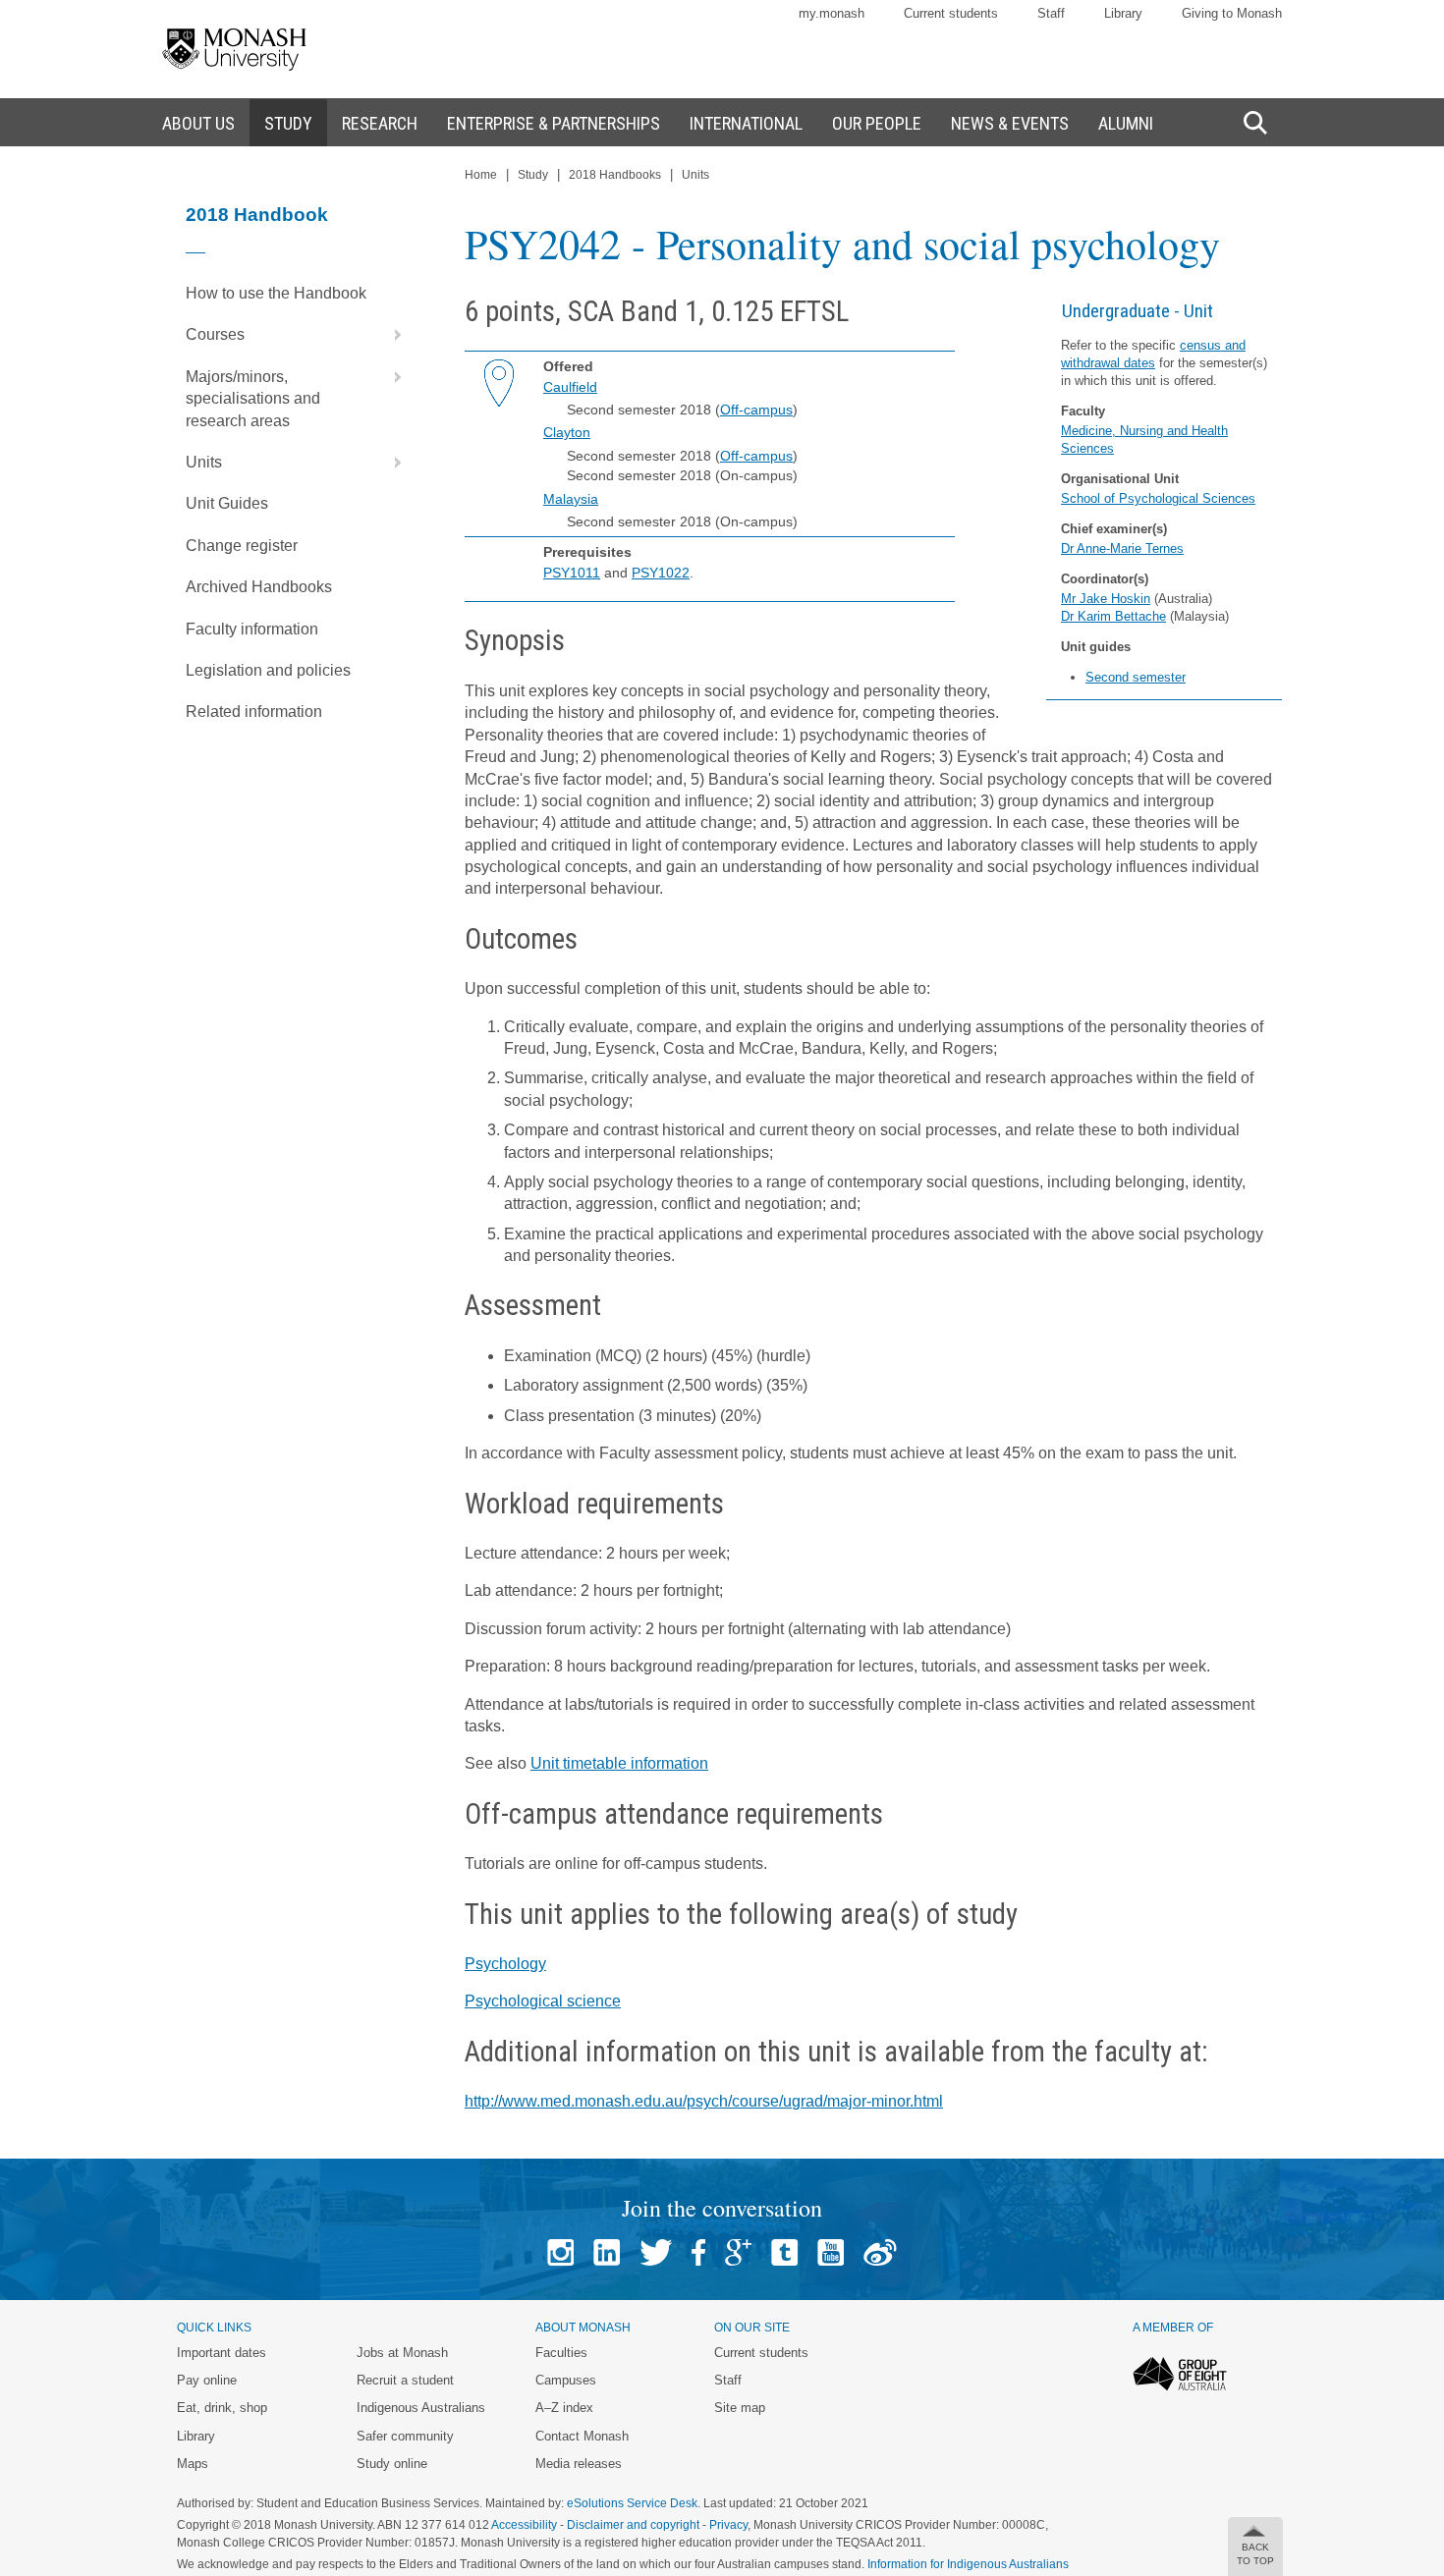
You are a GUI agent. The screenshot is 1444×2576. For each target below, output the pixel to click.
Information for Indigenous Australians (968, 2564)
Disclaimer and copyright (633, 2525)
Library (1123, 13)
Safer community (405, 2436)
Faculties (561, 2353)
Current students (951, 13)
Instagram (560, 2252)
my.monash (832, 13)
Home (481, 175)
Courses (215, 334)
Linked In (607, 2252)
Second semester (1136, 677)
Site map (740, 2408)
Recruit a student (405, 2380)
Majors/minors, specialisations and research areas (253, 399)
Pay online (207, 2380)
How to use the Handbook (276, 293)
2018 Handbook (257, 215)
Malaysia (571, 499)
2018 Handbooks (615, 175)
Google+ (738, 2252)
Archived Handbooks (259, 587)
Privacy (728, 2525)
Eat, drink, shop (222, 2408)
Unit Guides (227, 503)
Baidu (880, 2252)
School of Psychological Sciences (1158, 498)
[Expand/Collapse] (390, 335)
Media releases (579, 2464)
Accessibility (524, 2525)
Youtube (831, 2252)
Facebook (698, 2252)
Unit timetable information (619, 1763)
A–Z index (564, 2408)
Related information (254, 712)
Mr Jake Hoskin (1106, 599)
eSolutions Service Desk (632, 2503)
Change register (242, 546)
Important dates (222, 2353)
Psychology (505, 1964)
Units (204, 462)
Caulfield (570, 387)
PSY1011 (572, 573)
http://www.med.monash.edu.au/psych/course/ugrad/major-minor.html (704, 2101)
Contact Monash (582, 2436)
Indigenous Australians (421, 2408)
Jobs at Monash (402, 2353)
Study (533, 175)
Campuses (566, 2380)
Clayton (567, 432)
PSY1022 (661, 573)
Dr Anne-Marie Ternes (1122, 548)
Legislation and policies (268, 670)
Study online (392, 2464)
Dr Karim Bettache (1113, 616)
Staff (1051, 13)
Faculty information (252, 629)
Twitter (656, 2252)
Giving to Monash (1232, 13)
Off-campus (756, 410)
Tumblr (784, 2252)
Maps (193, 2464)
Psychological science (543, 2001)
